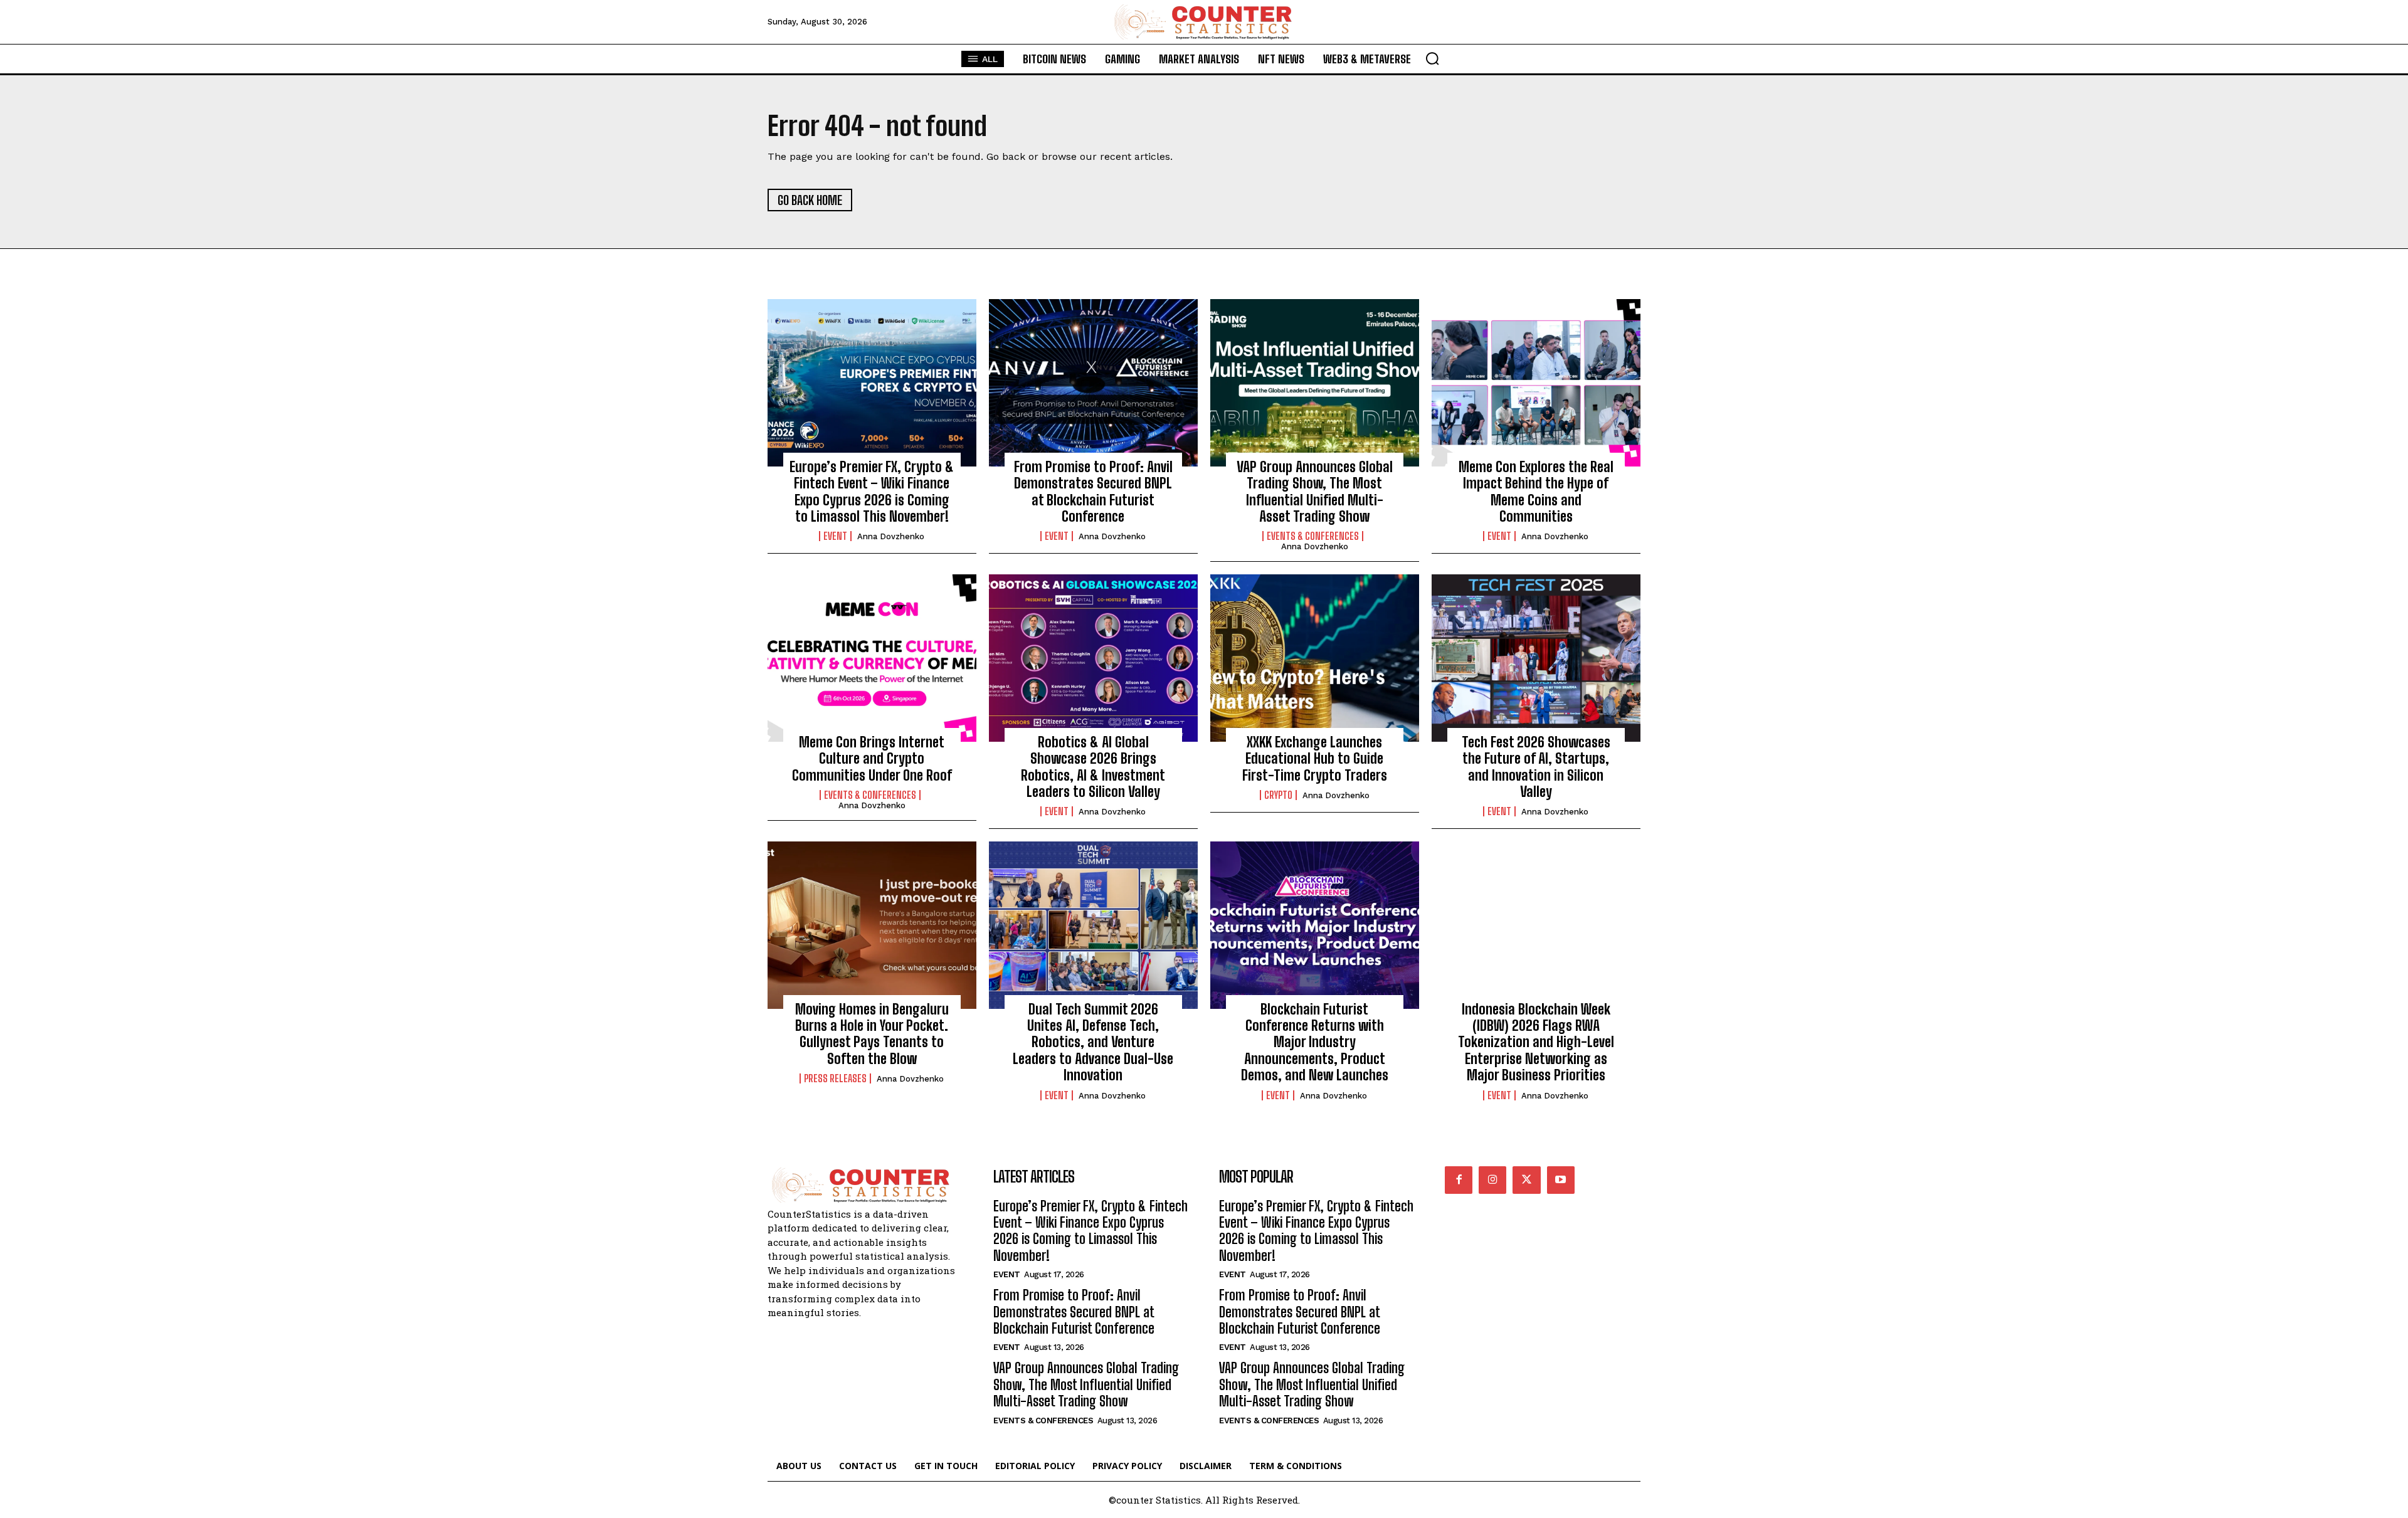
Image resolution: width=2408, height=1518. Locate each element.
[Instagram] (1492, 1180)
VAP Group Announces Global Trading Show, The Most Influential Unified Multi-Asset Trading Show (1315, 492)
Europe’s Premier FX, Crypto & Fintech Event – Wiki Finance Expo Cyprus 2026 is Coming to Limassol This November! (872, 492)
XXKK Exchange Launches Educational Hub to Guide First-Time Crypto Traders (1315, 759)
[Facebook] (1459, 1180)
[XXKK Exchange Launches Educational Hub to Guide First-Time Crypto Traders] (1315, 658)
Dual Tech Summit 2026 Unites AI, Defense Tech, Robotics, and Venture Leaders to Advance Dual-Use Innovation (1093, 1042)
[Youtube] (1561, 1180)
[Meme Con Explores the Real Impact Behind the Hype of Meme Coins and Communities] (1536, 382)
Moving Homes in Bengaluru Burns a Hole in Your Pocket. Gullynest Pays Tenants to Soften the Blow (872, 1034)
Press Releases (835, 1078)
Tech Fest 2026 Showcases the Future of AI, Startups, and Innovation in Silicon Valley (1536, 767)
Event (835, 536)
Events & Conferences (1313, 536)
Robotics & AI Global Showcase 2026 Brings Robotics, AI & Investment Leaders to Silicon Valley (1093, 767)
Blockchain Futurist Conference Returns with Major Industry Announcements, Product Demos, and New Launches (1315, 1042)
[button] (1432, 58)
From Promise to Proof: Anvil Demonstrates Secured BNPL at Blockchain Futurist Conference (1093, 492)
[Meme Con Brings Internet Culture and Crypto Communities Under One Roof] (872, 658)
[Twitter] (1526, 1180)
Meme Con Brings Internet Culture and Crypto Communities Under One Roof (872, 759)
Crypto (1278, 795)
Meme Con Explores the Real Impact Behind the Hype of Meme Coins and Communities (1536, 492)
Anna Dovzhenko (891, 536)
